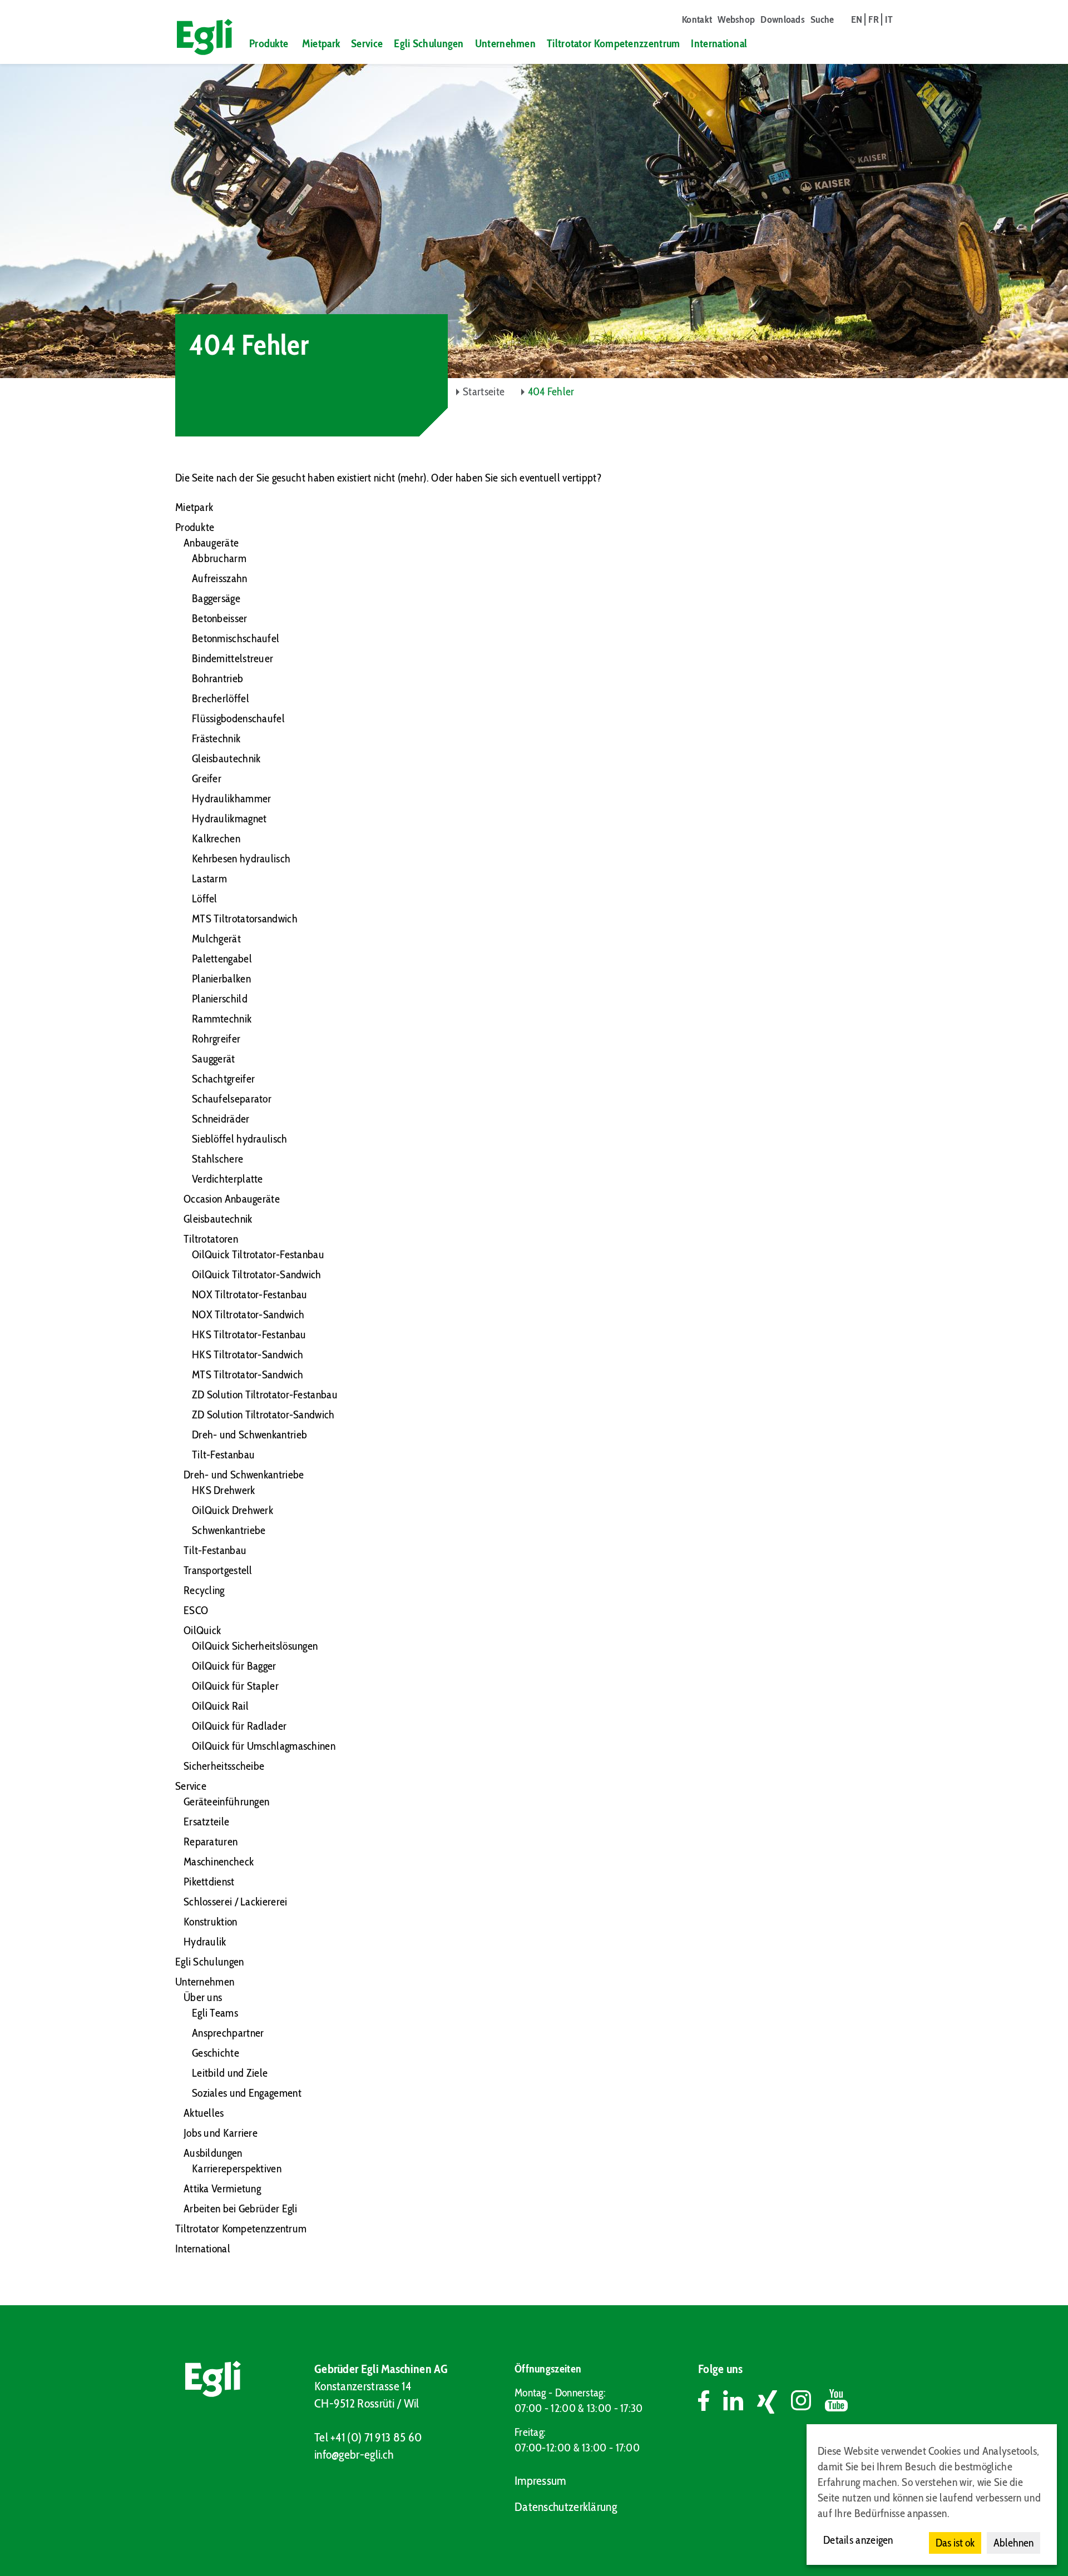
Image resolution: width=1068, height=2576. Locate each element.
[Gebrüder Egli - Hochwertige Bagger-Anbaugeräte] (200, 37)
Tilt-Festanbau (223, 1455)
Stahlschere (217, 1159)
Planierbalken (221, 979)
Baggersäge (216, 598)
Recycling (204, 1590)
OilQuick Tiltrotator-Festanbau (258, 1254)
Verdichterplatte (228, 1179)
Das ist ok (955, 2543)
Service (367, 43)
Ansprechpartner (228, 2033)
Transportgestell (218, 1570)
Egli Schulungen (429, 43)
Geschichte (216, 2053)
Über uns (203, 1997)
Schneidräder (221, 1119)
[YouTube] (836, 2402)
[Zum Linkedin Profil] (740, 2402)
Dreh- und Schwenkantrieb (249, 1435)
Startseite (484, 391)
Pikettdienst (209, 1882)
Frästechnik (216, 738)
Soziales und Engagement (247, 2093)
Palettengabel (222, 959)
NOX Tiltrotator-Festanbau (250, 1294)
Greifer (207, 778)
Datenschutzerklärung (566, 2507)
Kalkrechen (216, 838)
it (889, 19)
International (719, 43)
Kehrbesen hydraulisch (241, 858)
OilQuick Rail (220, 1706)
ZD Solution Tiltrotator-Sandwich (263, 1414)
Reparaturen (211, 1842)
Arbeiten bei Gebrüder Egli (241, 2208)
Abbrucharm (219, 558)
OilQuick (202, 1630)
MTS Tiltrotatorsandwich (245, 919)
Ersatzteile (206, 1821)
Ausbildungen (213, 2153)
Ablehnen (1013, 2543)
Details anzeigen (858, 2540)
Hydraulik (205, 1942)
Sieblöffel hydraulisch (240, 1139)
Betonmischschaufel (236, 638)
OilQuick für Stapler (235, 1686)
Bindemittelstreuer (233, 658)
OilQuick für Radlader (239, 1726)
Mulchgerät (216, 939)
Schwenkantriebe (229, 1530)
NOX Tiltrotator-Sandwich (248, 1314)
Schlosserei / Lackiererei (236, 1902)
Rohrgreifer (216, 1039)
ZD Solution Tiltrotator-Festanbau (265, 1394)
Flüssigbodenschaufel (238, 718)
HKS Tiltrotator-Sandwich (248, 1354)
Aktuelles (204, 2113)
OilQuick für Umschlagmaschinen (264, 1746)
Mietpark (321, 43)
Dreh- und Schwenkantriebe (244, 1475)
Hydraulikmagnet (229, 818)
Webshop (736, 19)
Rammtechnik (222, 1019)
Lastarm (209, 878)
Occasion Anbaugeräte (232, 1199)
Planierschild (220, 999)
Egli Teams (215, 2013)
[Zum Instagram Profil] (808, 2402)
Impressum (540, 2481)
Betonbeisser (220, 618)
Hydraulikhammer (232, 798)
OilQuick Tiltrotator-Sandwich (257, 1274)
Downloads (783, 19)
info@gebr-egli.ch (354, 2455)
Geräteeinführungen (226, 1801)
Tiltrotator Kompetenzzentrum (613, 43)
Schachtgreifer (223, 1079)
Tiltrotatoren (211, 1239)
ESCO (196, 1610)
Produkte (269, 43)
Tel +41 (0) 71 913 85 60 (368, 2437)
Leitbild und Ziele (230, 2073)
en (857, 19)
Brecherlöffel (221, 698)
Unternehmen (505, 43)
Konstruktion (211, 1922)
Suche (822, 19)
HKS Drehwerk (224, 1490)
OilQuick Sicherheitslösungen (255, 1646)
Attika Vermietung (222, 2188)
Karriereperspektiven (237, 2168)
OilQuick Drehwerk (233, 1510)
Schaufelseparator (232, 1099)
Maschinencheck (219, 1862)
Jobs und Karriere (221, 2133)
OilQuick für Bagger (234, 1666)
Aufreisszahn (220, 578)
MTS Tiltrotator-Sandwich (248, 1374)
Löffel (205, 899)
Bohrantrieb (217, 678)
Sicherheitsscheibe (224, 1766)
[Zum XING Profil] (774, 2402)
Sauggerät (214, 1059)
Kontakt (697, 19)
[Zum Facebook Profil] (711, 2402)
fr (874, 19)
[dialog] (932, 2495)
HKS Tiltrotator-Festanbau (249, 1334)
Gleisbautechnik (226, 758)
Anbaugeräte (211, 543)
